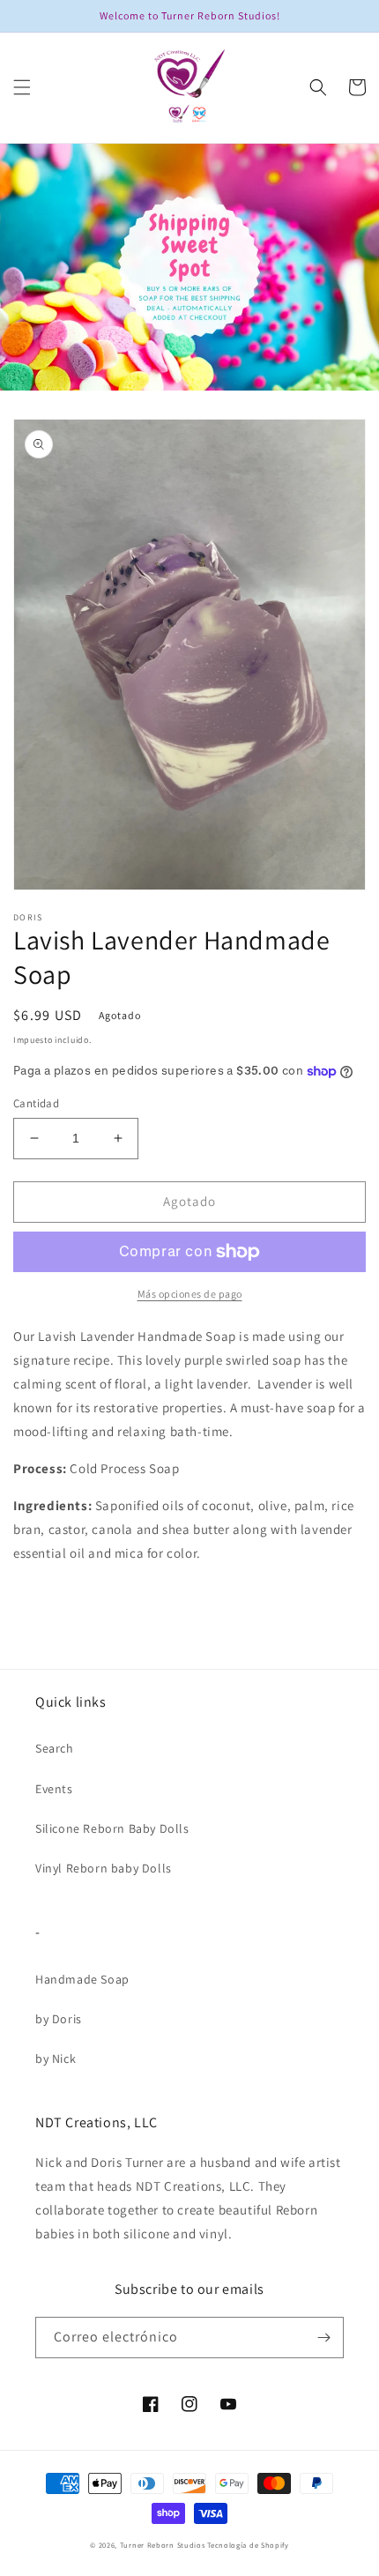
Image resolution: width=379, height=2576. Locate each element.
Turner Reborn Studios (163, 2545)
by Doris (59, 2019)
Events (54, 1789)
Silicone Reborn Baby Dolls (112, 1828)
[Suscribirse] (323, 2338)
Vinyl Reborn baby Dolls (104, 1868)
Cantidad (36, 1103)
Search (55, 1748)
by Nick (56, 2059)
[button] (22, 87)
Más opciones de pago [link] (190, 1294)
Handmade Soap (82, 1979)
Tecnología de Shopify (248, 2545)
